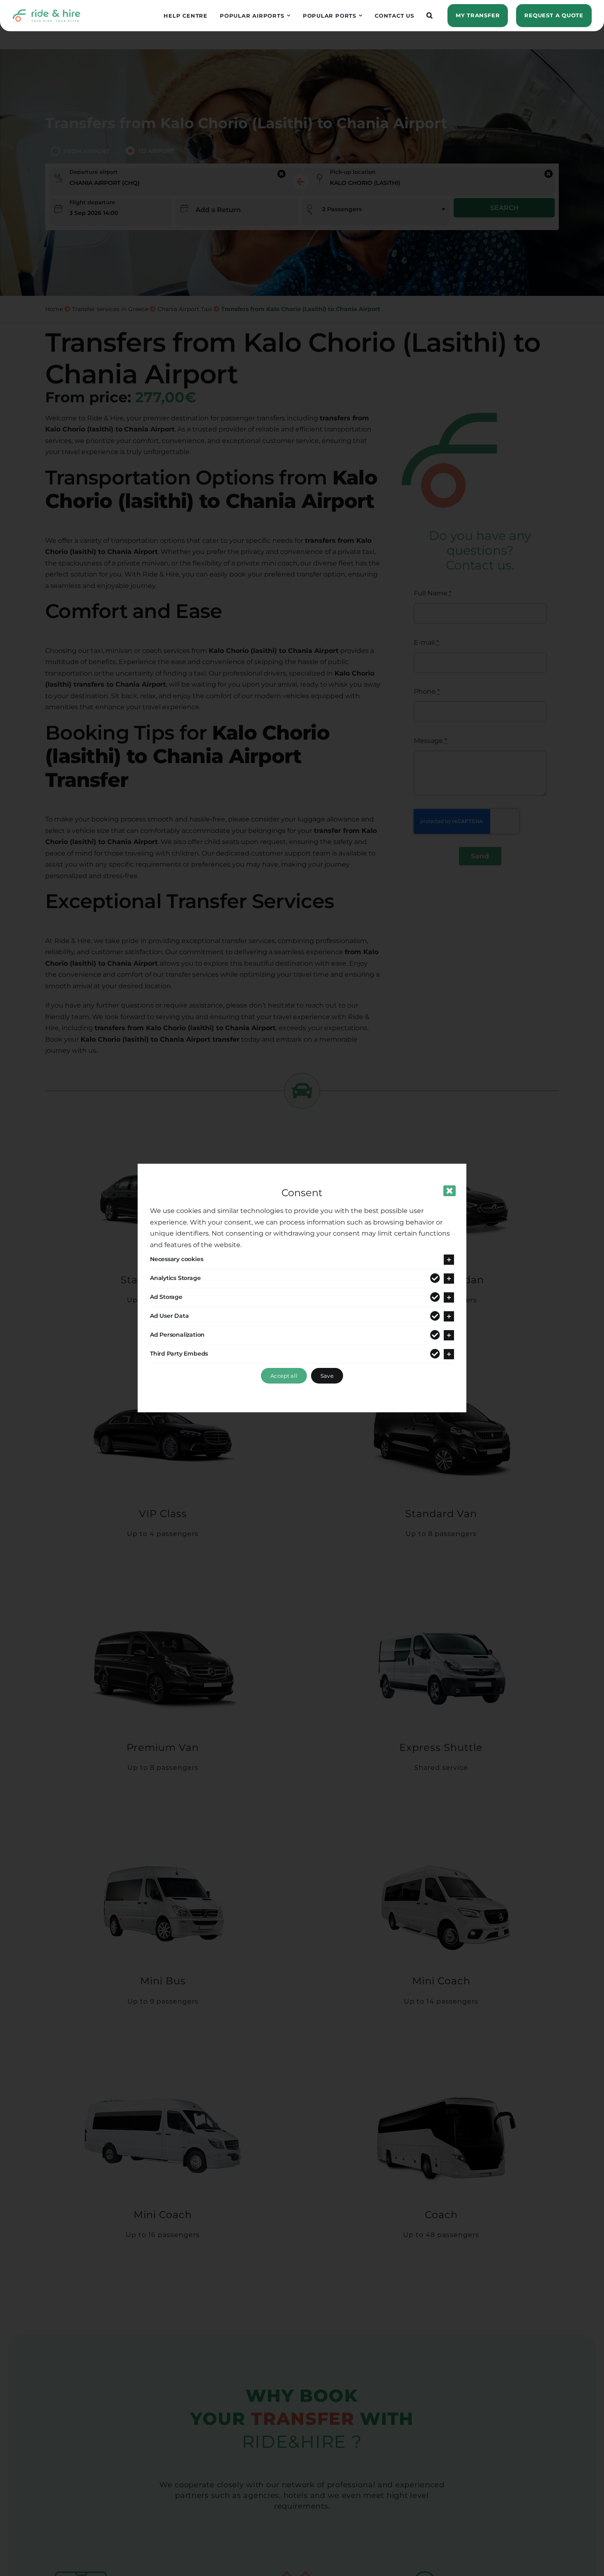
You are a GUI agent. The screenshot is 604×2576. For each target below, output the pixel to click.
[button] (430, 16)
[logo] (46, 12)
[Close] (450, 1191)
